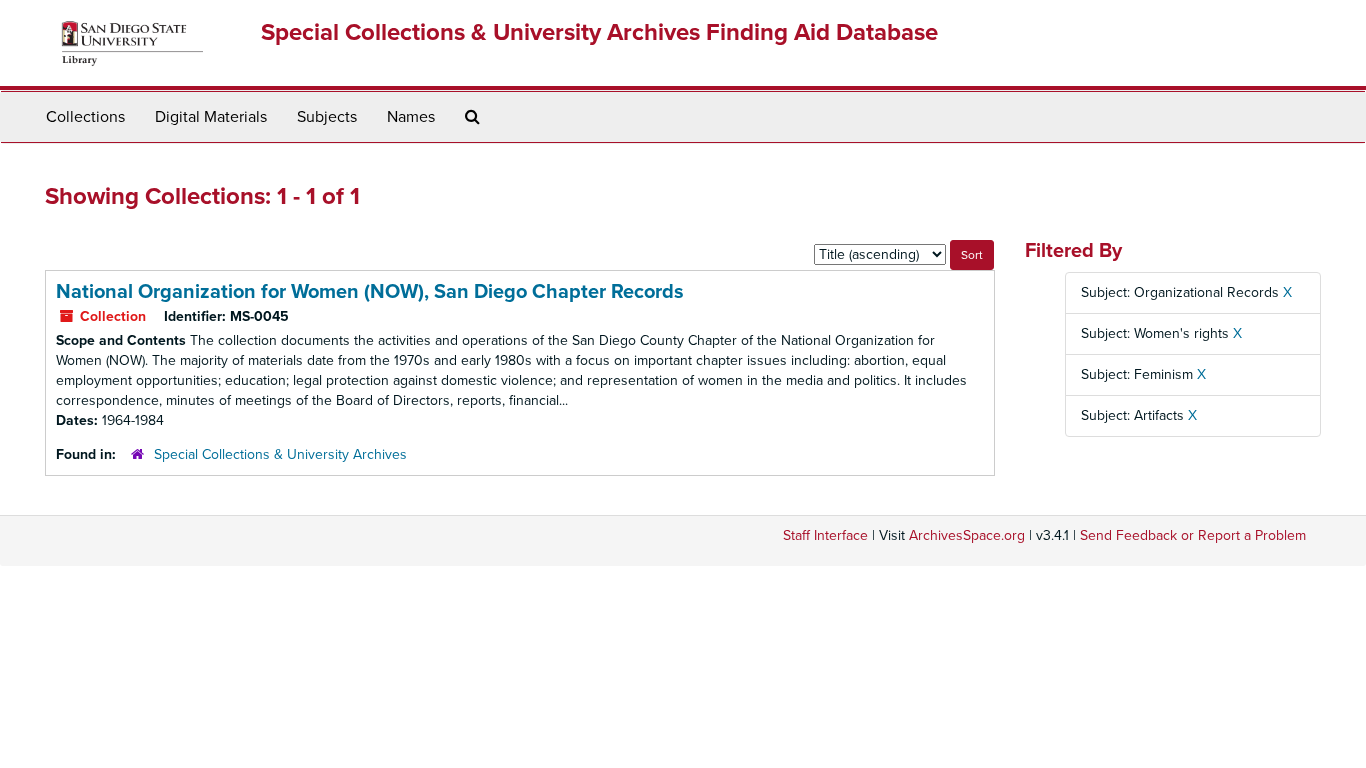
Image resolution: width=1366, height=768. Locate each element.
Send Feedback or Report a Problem (1193, 535)
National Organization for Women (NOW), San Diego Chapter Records (370, 292)
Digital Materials (211, 117)
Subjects (327, 117)
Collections (85, 117)
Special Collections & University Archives (280, 454)
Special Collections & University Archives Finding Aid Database (599, 32)
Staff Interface (825, 535)
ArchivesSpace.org (967, 535)
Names (411, 117)
